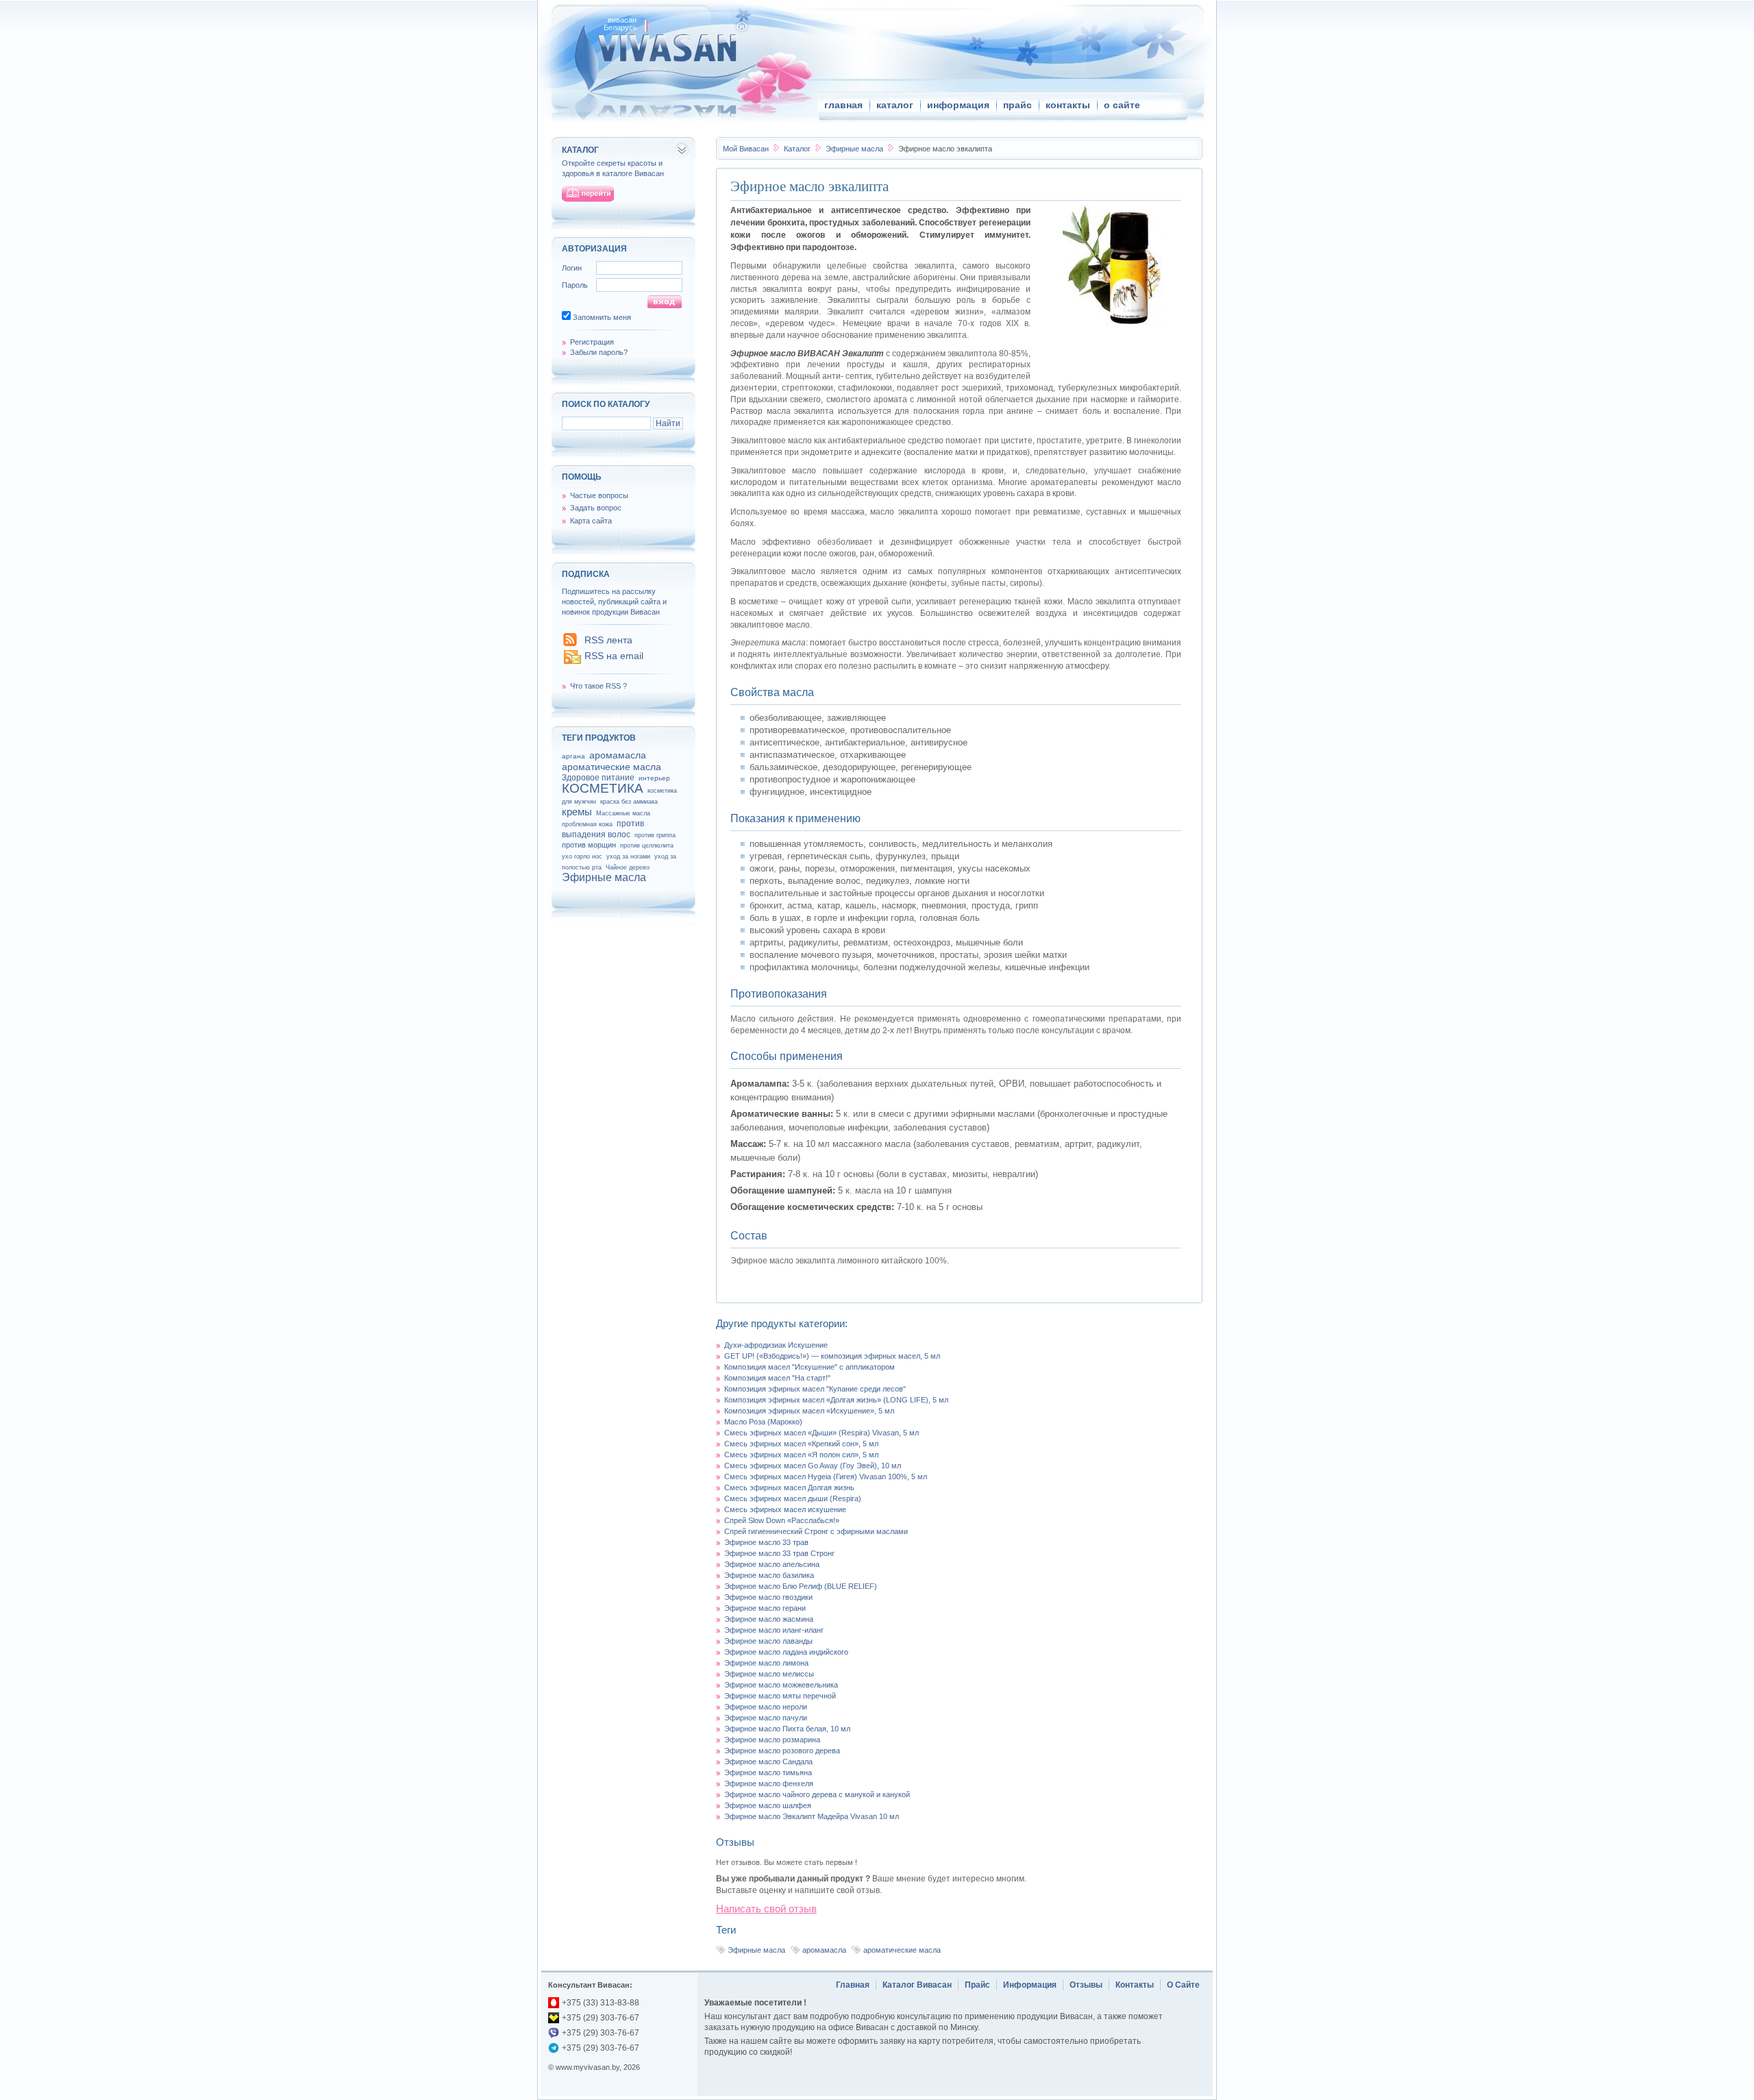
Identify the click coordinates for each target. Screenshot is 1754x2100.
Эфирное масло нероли (766, 1707)
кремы (577, 812)
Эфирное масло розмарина (772, 1740)
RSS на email (614, 656)
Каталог (798, 149)
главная (843, 105)
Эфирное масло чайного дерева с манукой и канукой (817, 1794)
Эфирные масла (855, 149)
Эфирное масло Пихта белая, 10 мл (787, 1729)
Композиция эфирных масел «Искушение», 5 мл (809, 1411)
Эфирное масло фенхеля (769, 1783)
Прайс (977, 1985)
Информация (1030, 1985)
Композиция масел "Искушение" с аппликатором (810, 1367)
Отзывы (1086, 1985)
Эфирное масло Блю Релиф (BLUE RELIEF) (801, 1586)
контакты (1068, 105)
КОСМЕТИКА (603, 788)
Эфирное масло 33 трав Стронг (779, 1553)
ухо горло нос (582, 856)
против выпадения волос (603, 829)
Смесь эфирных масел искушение (785, 1509)
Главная (853, 1985)
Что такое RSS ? (598, 686)
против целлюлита (647, 845)
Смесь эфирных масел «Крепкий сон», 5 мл (801, 1444)
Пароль (575, 285)
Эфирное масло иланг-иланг (774, 1630)
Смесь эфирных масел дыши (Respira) (793, 1498)
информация (958, 105)
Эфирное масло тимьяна (768, 1772)
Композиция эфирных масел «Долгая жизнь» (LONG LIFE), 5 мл (836, 1400)
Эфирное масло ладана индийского (786, 1652)
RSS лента (608, 640)
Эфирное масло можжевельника (781, 1685)
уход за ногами (628, 856)
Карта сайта (591, 521)
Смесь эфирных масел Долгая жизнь (789, 1487)
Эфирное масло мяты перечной (780, 1696)
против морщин (589, 845)
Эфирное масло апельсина (772, 1564)
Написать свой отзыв (766, 1909)
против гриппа (655, 835)
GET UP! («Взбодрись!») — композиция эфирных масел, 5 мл (832, 1356)
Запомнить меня (602, 317)
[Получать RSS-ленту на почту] (572, 663)
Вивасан (746, 149)
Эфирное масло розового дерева (782, 1751)
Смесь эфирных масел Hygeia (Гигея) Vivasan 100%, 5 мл (826, 1477)
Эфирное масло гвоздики (768, 1597)
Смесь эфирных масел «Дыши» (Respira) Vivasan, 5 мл (822, 1433)
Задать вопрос (596, 508)
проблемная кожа (587, 824)
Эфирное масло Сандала (768, 1762)
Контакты (1135, 1985)
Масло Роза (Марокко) (763, 1422)
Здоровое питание (598, 778)
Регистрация (592, 342)
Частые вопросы (599, 495)
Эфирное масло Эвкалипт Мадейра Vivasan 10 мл (812, 1816)
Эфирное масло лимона (766, 1663)
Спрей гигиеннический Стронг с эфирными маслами (816, 1531)
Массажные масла (623, 813)
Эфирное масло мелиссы (769, 1674)
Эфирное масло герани (765, 1608)
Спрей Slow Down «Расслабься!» (782, 1520)
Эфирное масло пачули (766, 1718)
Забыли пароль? (599, 352)
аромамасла (824, 1950)
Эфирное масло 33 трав (766, 1542)
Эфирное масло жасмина (769, 1619)
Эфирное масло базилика (769, 1575)
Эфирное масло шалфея (768, 1805)
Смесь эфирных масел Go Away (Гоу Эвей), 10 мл (813, 1466)
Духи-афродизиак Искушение (776, 1345)
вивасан (622, 20)
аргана (573, 756)
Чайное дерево (628, 867)
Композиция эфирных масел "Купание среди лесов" (815, 1389)
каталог (895, 105)
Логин (572, 268)
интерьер (654, 778)
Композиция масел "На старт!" (777, 1378)
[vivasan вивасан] (665, 48)
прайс (1017, 105)
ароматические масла (902, 1950)
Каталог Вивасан (917, 1985)
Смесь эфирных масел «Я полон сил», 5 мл (801, 1455)
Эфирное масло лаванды (768, 1641)
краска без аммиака (629, 802)
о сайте (1122, 105)
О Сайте (1183, 1985)
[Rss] (570, 643)
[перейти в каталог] (588, 194)
